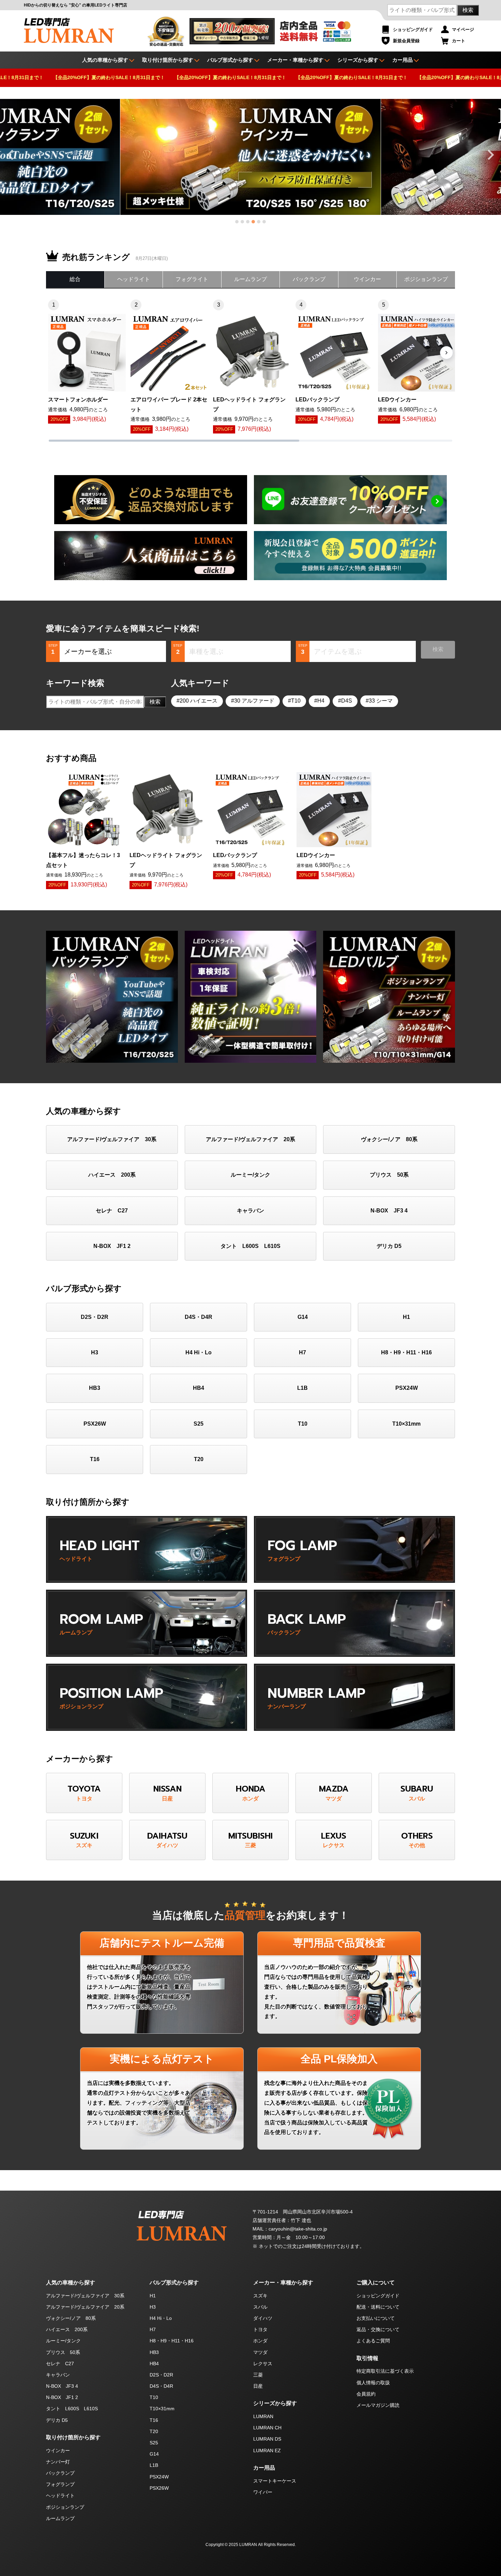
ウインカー (367, 279)
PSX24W (407, 1388)
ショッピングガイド (413, 30)
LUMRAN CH (267, 2428)
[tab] (237, 222)
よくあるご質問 (373, 2341)
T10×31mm (406, 1424)
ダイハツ (263, 2318)
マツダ (260, 2352)
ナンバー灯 (58, 2462)
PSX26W (95, 1424)
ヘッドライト (134, 279)
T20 (199, 1459)
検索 (468, 10)
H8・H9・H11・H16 (406, 1352)
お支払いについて (376, 2318)
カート (459, 41)
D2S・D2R (95, 1317)
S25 (199, 1424)
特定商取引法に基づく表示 (385, 2371)
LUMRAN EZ (267, 2450)
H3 (95, 1352)
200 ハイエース (199, 701)
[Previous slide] (11, 155)
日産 (258, 2386)
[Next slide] (490, 155)
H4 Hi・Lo (199, 1352)
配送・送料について (378, 2307)
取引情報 (367, 2358)
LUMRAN (263, 2416)
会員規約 (366, 2394)
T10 (296, 701)
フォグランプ (60, 2484)
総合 (75, 279)
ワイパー (263, 2492)
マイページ (463, 30)
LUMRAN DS (267, 2439)
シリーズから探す (358, 60)
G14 (303, 1317)
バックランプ (309, 279)
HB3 (95, 1388)
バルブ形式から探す (230, 60)
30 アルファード (254, 701)
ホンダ (260, 2341)
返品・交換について (378, 2329)
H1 (406, 1317)
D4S (347, 701)
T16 (95, 1459)
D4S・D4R (199, 1317)
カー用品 (403, 60)
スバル (260, 2307)
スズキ (260, 2296)
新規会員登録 (406, 41)
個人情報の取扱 (373, 2383)
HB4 (199, 1388)
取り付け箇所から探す (168, 60)
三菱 (258, 2375)
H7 (302, 1352)
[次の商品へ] (446, 353)
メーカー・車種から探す (295, 60)
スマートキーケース (275, 2481)
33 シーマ (381, 701)
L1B (302, 1388)
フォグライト (192, 279)
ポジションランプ (426, 279)
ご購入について (376, 2283)
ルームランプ (250, 279)
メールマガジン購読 (378, 2405)
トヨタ (260, 2329)
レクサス (263, 2364)
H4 (321, 701)
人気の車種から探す (71, 2283)
